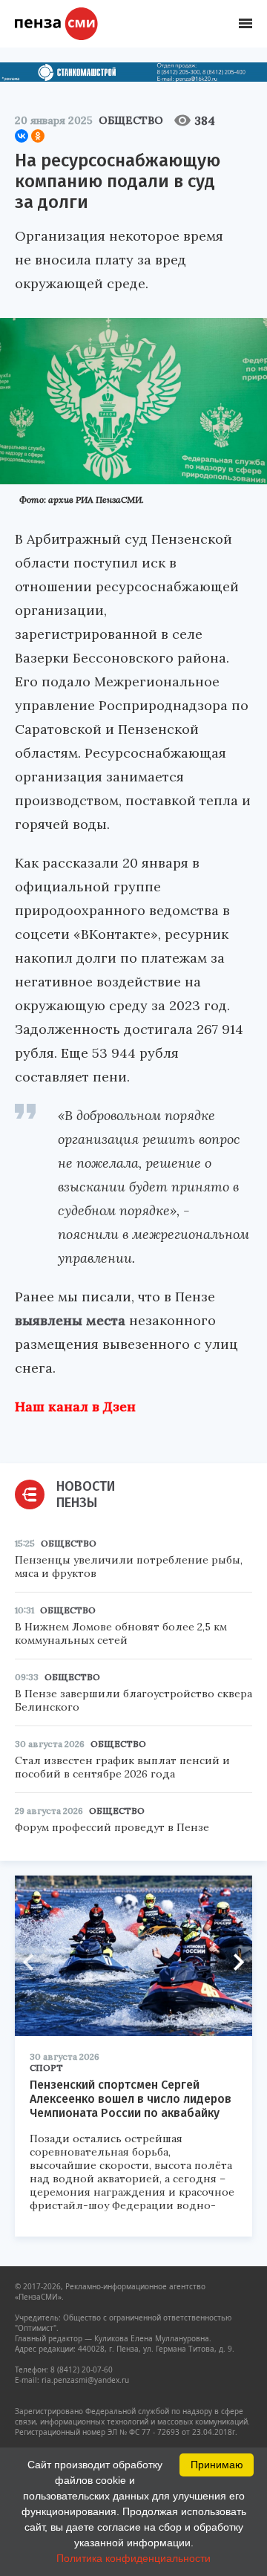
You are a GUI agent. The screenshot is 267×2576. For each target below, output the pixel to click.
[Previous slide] (33, 1962)
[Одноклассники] (38, 136)
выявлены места (70, 1320)
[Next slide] (234, 1962)
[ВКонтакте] (22, 136)
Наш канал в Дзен (75, 1406)
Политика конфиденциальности (133, 2558)
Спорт (46, 2068)
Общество (131, 120)
